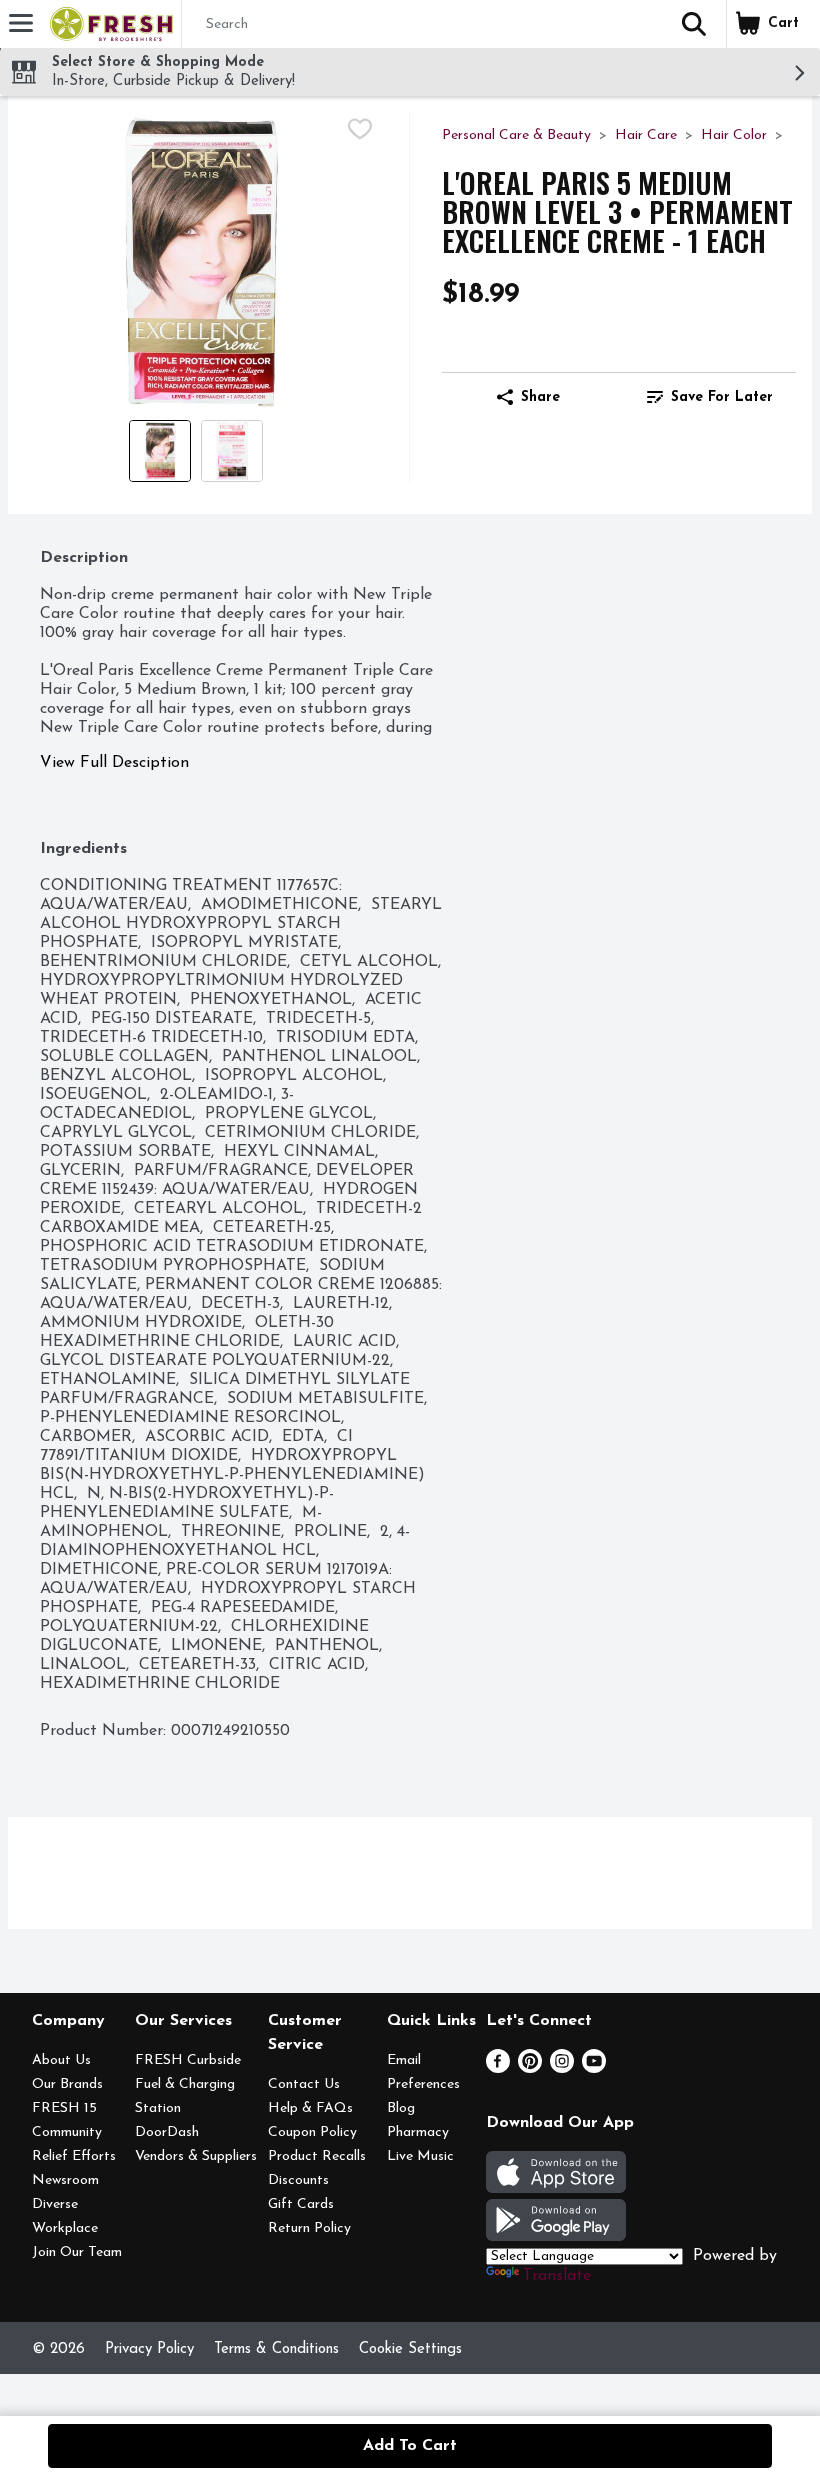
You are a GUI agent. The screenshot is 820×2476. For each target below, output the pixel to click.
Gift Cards (301, 2204)
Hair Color (734, 135)
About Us (61, 2060)
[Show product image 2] (232, 451)
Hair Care (646, 135)
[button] (694, 24)
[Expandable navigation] (21, 23)
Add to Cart (410, 2446)
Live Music (420, 2156)
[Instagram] (562, 2069)
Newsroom (65, 2180)
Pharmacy (418, 2132)
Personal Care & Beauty (516, 135)
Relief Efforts (74, 2156)
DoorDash (167, 2132)
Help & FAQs (310, 2108)
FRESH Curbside (188, 2060)
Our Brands (67, 2084)
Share (540, 397)
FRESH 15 (64, 2108)
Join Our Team (77, 2252)
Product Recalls (317, 2156)
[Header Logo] (107, 24)
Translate (557, 2276)
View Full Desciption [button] (114, 763)
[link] (709, 397)
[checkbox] (360, 129)
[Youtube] (594, 2069)
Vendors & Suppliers (196, 2156)
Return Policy (309, 2228)
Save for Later (722, 397)
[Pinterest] (530, 2069)
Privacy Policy (149, 2349)
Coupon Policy (312, 2132)
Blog (401, 2108)
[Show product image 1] (160, 451)
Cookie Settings (410, 2349)
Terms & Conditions (276, 2349)
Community (67, 2132)
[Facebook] (498, 2069)
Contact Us (304, 2084)
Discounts (298, 2180)
